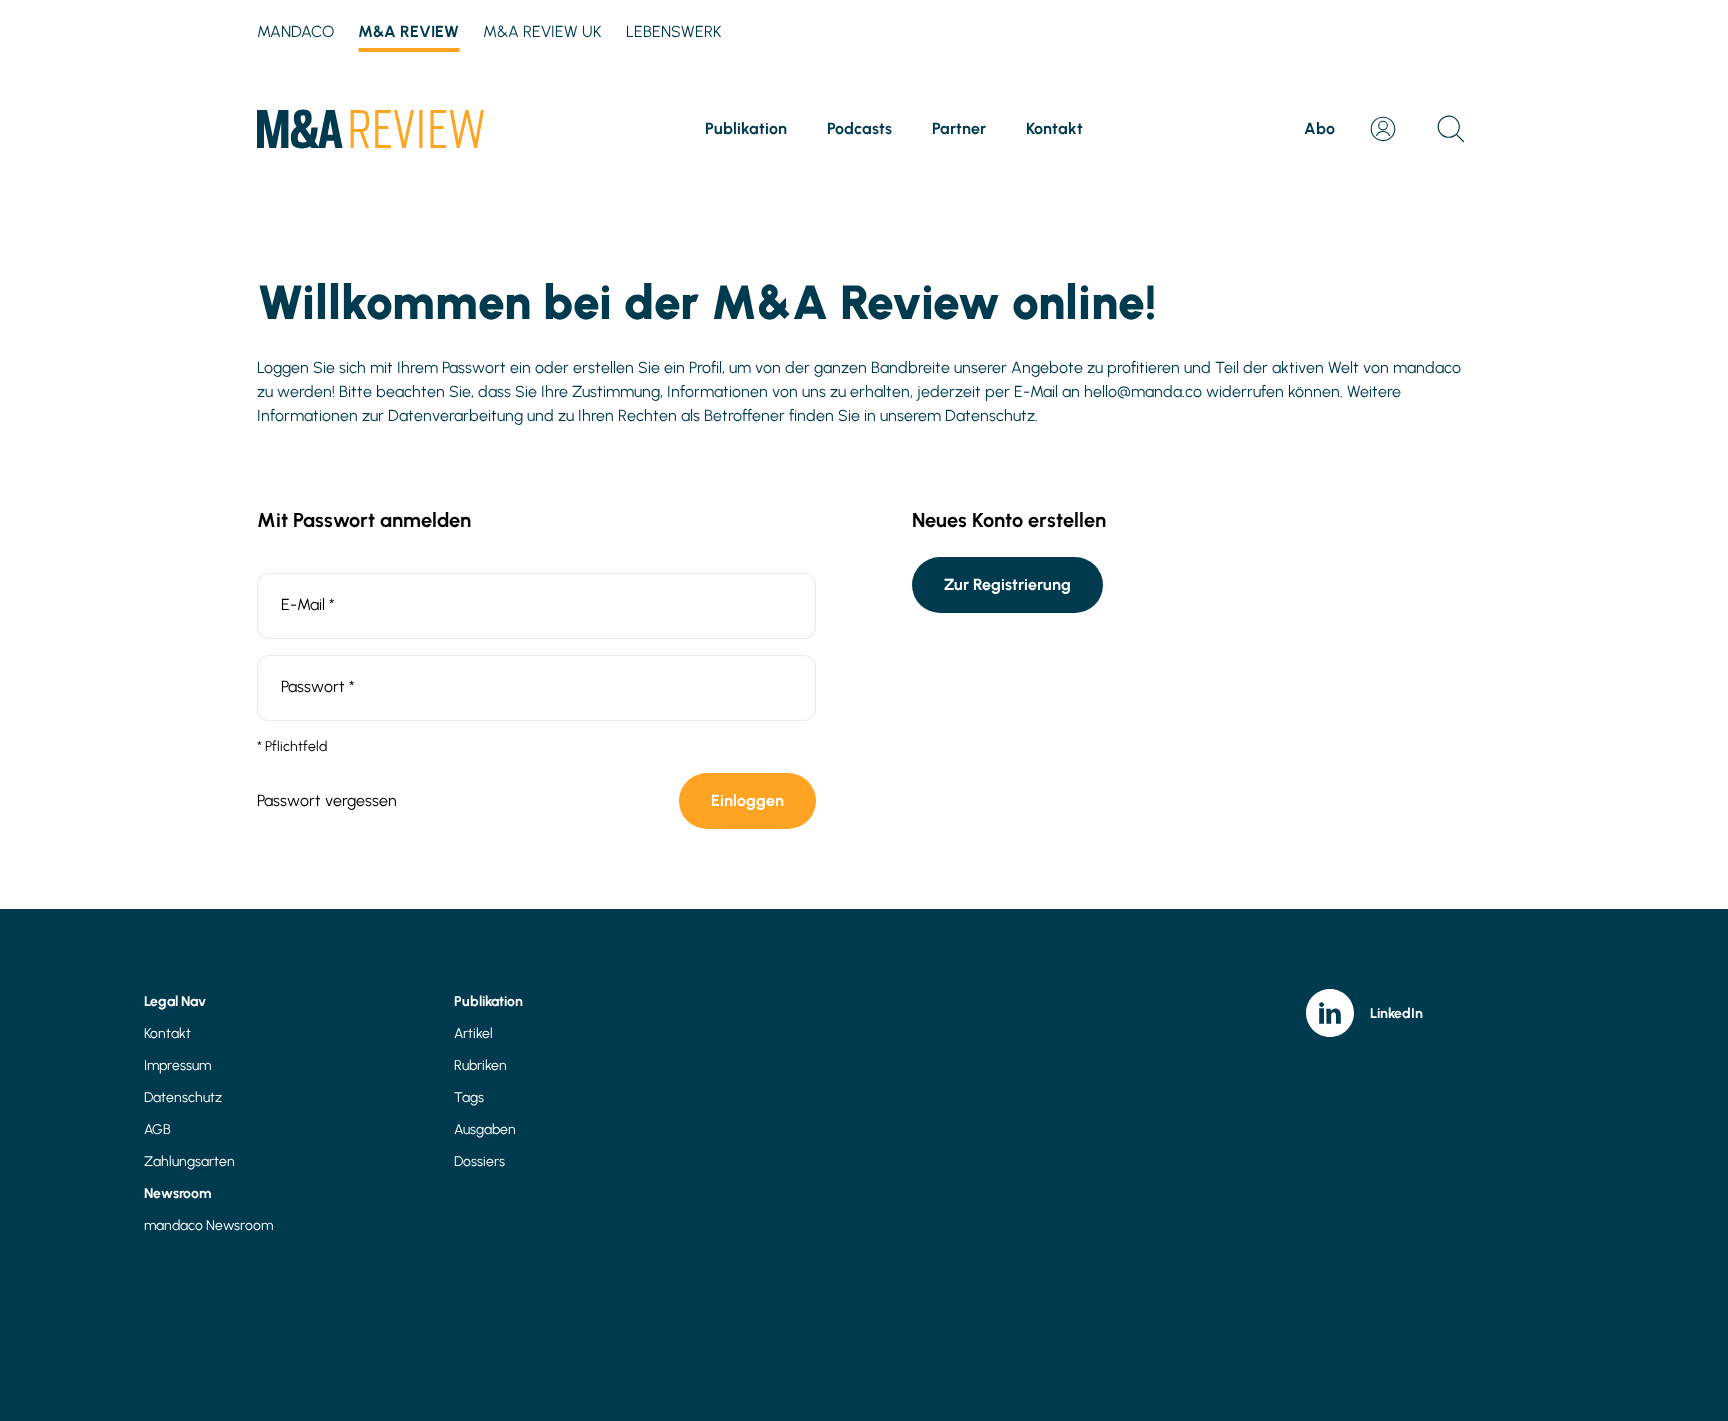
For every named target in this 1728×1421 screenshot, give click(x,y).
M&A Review (408, 31)
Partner (959, 128)
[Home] (370, 129)
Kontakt (1054, 128)
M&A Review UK (542, 31)
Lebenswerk (674, 31)
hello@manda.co (1143, 391)
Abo (1319, 128)
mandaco (295, 31)
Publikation (746, 128)
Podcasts (859, 128)
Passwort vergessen (327, 800)
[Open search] (1451, 129)
